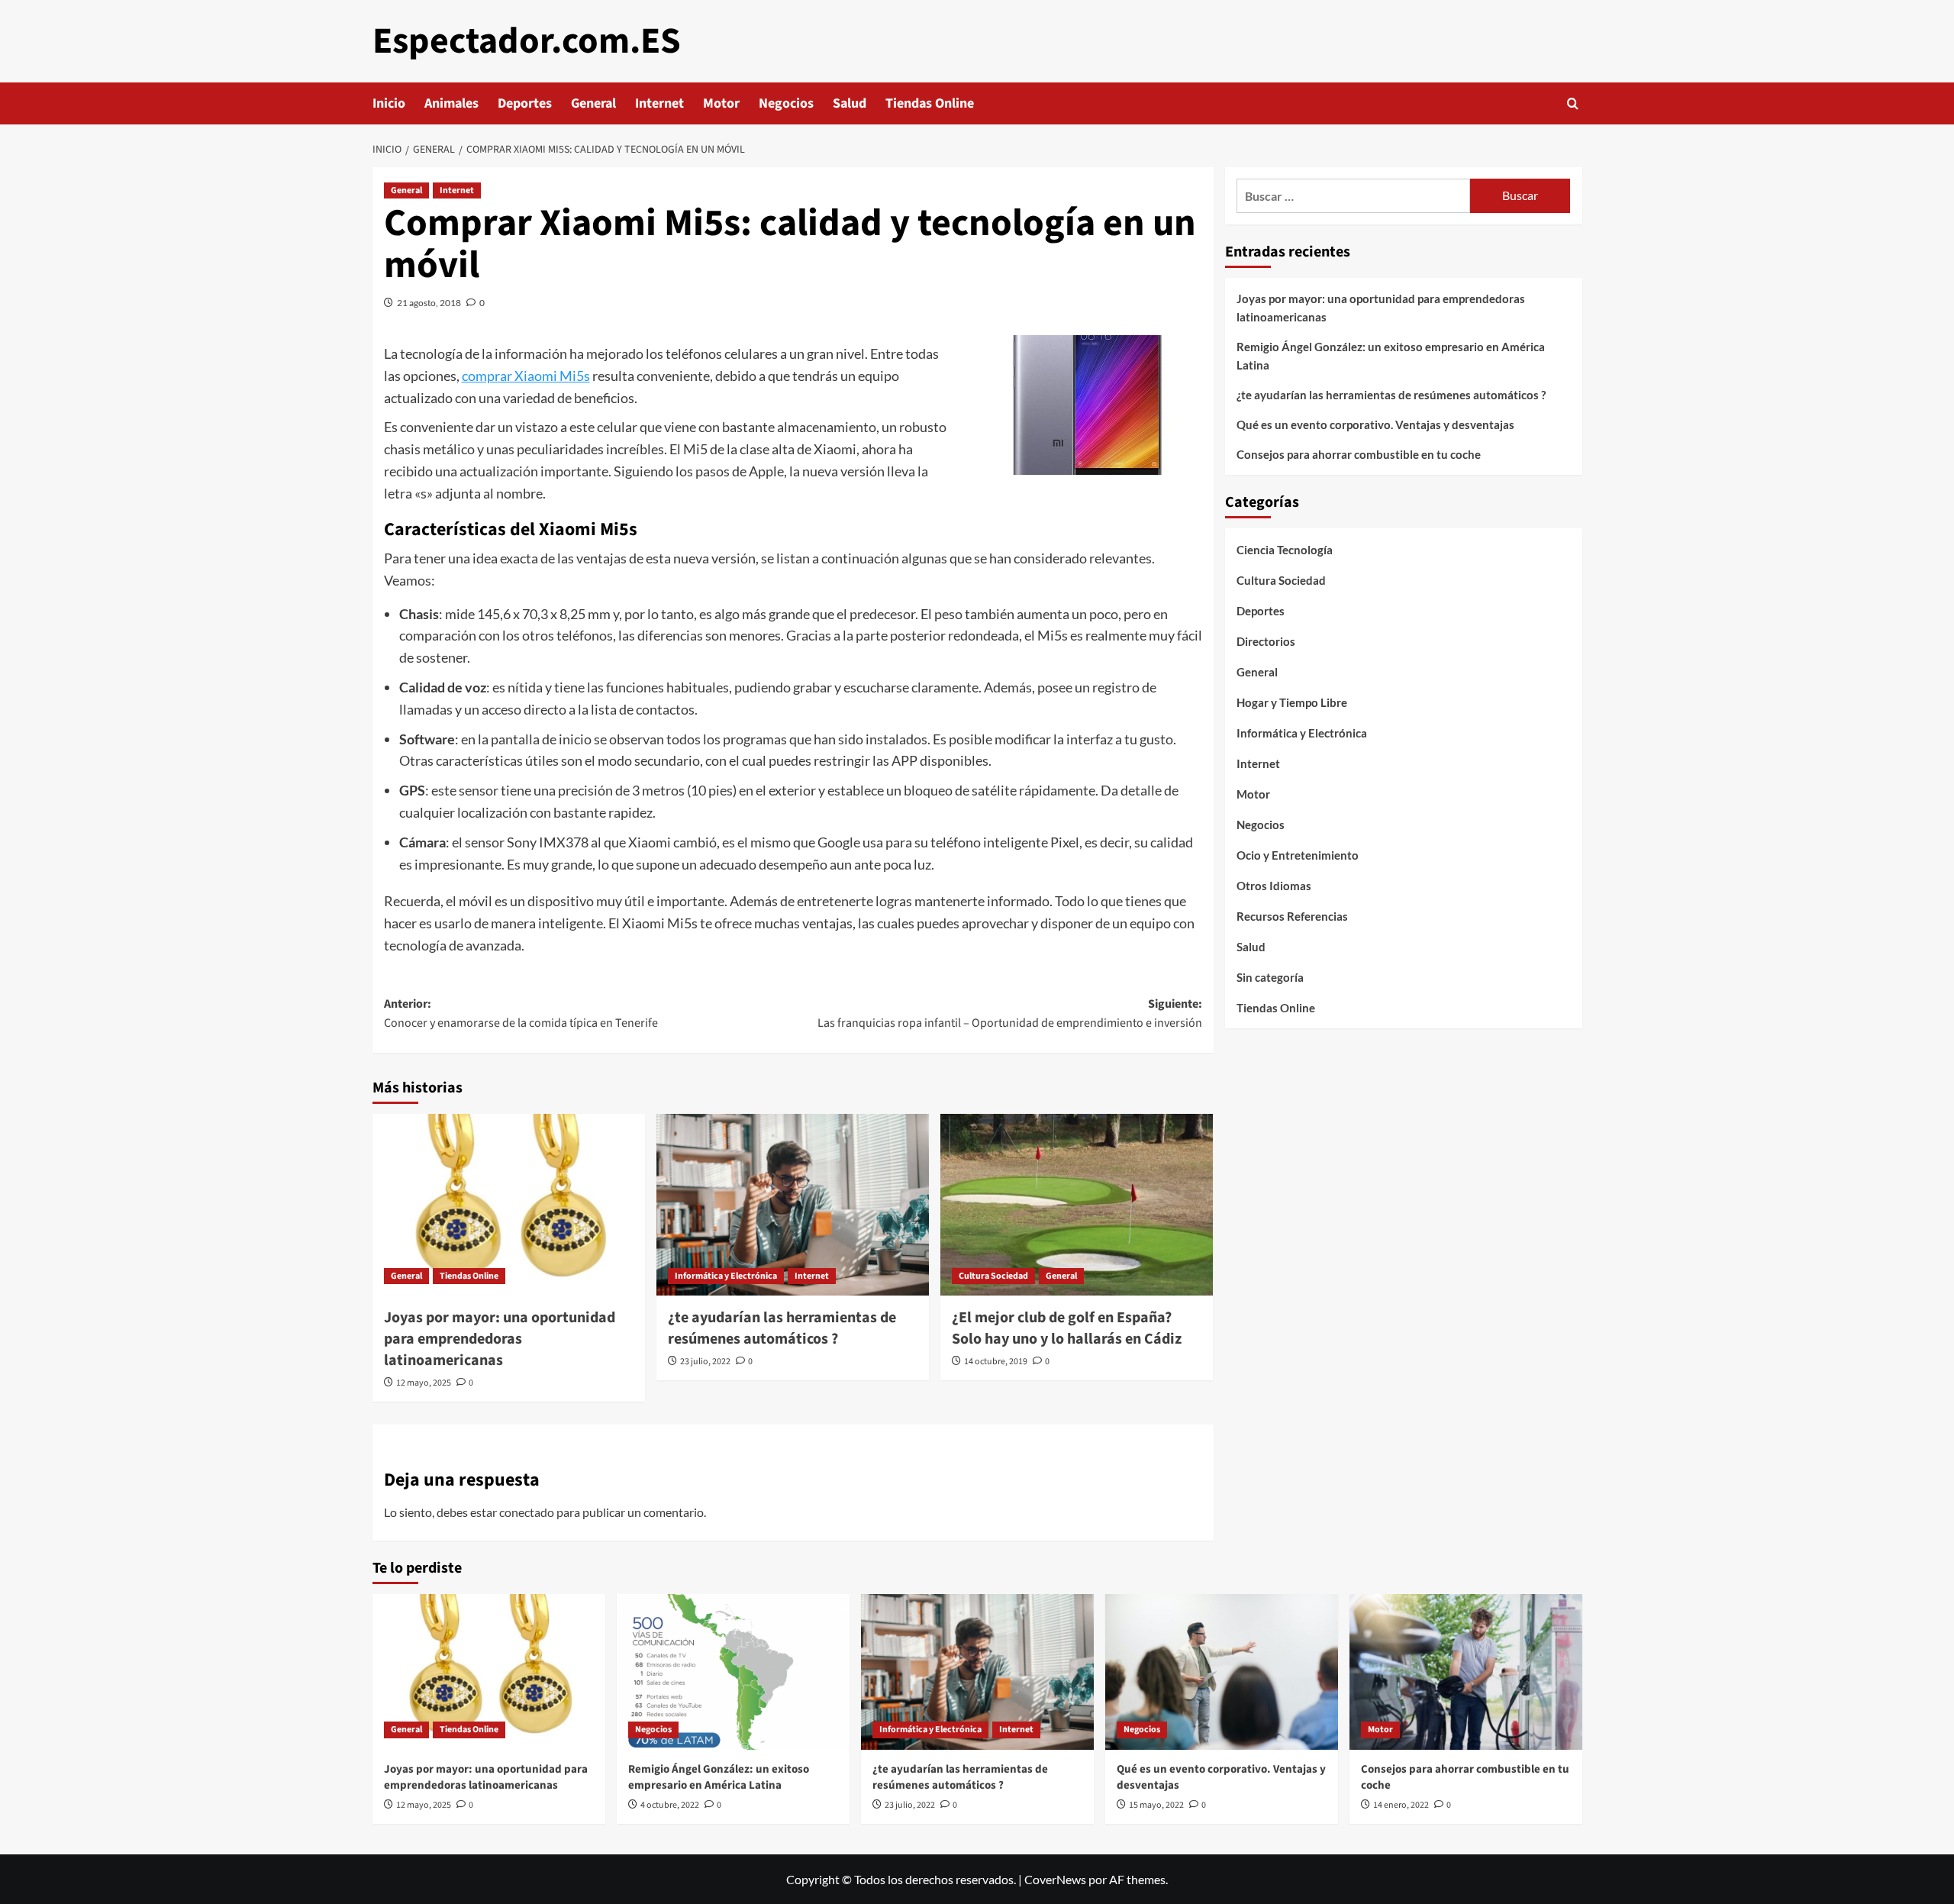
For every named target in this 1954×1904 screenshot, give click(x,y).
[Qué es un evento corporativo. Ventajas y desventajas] (1222, 1672)
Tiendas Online (930, 103)
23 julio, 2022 (705, 1362)
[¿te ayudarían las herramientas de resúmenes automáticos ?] (793, 1205)
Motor (721, 103)
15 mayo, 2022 (1156, 1805)
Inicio (389, 103)
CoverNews (1055, 1879)
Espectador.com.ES (527, 41)
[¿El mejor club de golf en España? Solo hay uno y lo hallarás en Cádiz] (1077, 1205)
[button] (1573, 103)
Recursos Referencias (1292, 916)
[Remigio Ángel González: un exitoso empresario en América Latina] (733, 1672)
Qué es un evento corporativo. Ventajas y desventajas (1375, 424)
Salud (850, 103)
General (593, 103)
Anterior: (521, 1014)
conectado (527, 1512)
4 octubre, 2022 (670, 1805)
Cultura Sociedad (993, 1276)
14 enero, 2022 (1401, 1805)
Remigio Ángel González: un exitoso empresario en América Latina (1391, 356)
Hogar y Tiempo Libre (1292, 702)
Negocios (786, 103)
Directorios (1266, 641)
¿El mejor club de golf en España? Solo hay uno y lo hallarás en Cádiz (1067, 1328)
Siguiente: (1010, 1014)
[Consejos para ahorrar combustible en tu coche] (1466, 1672)
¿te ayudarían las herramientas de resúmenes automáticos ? (782, 1328)
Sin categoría (1270, 977)
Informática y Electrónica (726, 1276)
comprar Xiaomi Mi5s (526, 376)
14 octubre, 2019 (996, 1362)
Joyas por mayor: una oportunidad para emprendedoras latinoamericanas (500, 1339)
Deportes (525, 103)
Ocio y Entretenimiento (1298, 855)
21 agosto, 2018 (429, 303)
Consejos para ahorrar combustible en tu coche (1359, 454)
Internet (659, 103)
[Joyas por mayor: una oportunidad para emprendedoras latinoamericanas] (509, 1205)
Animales (451, 103)
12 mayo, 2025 (424, 1383)
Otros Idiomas (1274, 886)
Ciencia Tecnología (1285, 550)
